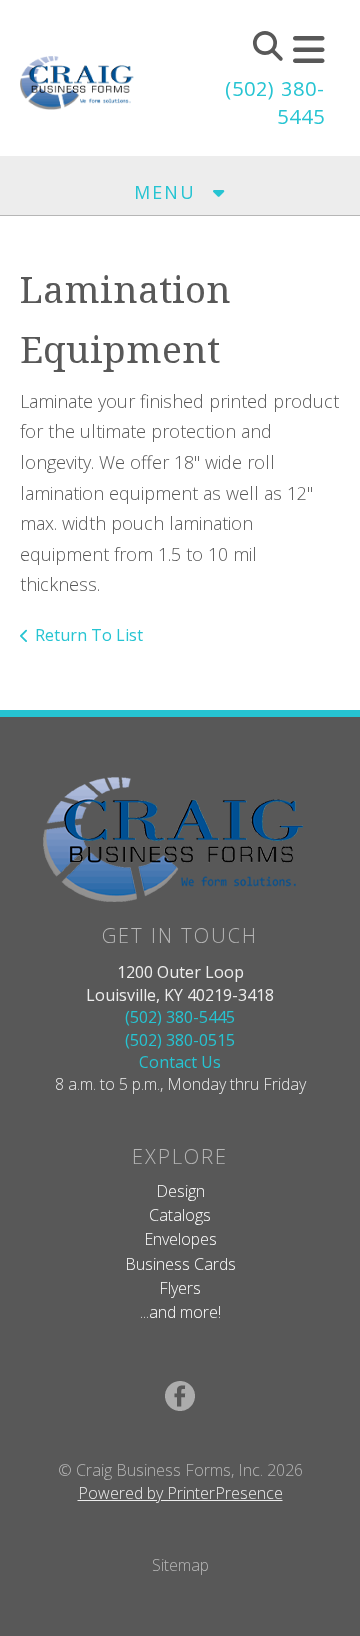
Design (180, 1191)
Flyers (180, 1288)
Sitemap (180, 1565)
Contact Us (180, 1062)
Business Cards (180, 1264)
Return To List (89, 635)
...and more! (180, 1312)
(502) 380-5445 (180, 1017)
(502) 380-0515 (180, 1040)
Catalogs (180, 1215)
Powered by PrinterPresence (180, 1493)
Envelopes (180, 1239)
